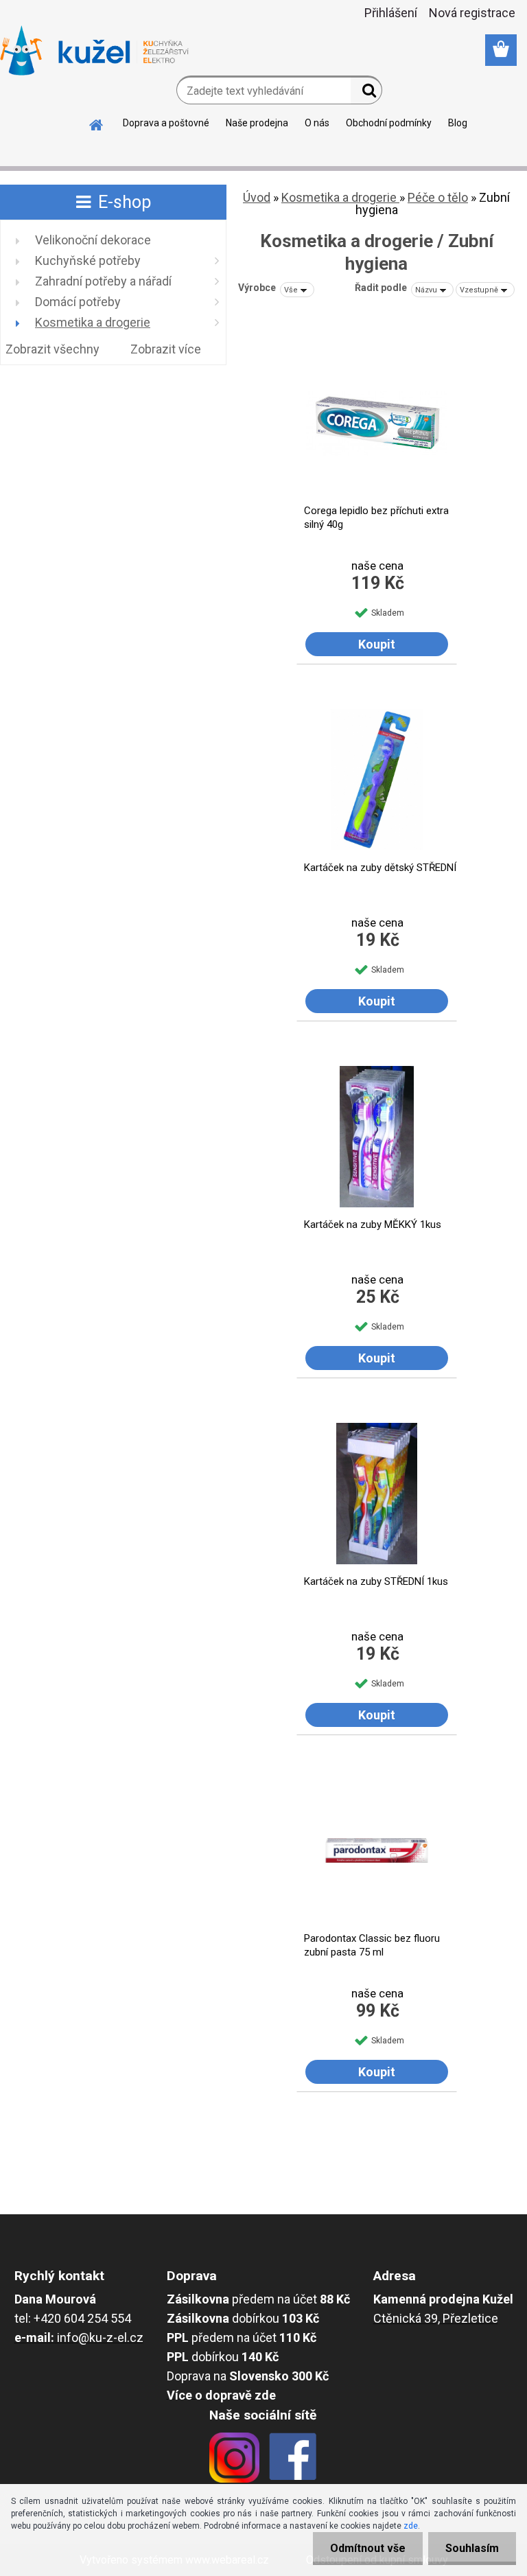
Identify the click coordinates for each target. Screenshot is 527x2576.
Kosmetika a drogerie (340, 197)
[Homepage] (97, 123)
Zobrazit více (166, 349)
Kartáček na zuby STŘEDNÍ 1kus (376, 1581)
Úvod (257, 197)
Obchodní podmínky (389, 123)
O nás (317, 123)
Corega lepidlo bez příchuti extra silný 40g (376, 518)
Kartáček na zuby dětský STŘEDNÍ (380, 868)
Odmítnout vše (368, 2548)
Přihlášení (391, 13)
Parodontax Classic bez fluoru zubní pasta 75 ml (372, 1945)
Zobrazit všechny (52, 349)
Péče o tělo (438, 197)
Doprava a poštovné (166, 123)
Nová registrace (472, 13)
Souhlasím (472, 2548)
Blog (458, 123)
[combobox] (432, 290)
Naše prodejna (257, 123)
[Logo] (94, 51)
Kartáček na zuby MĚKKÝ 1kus (373, 1225)
